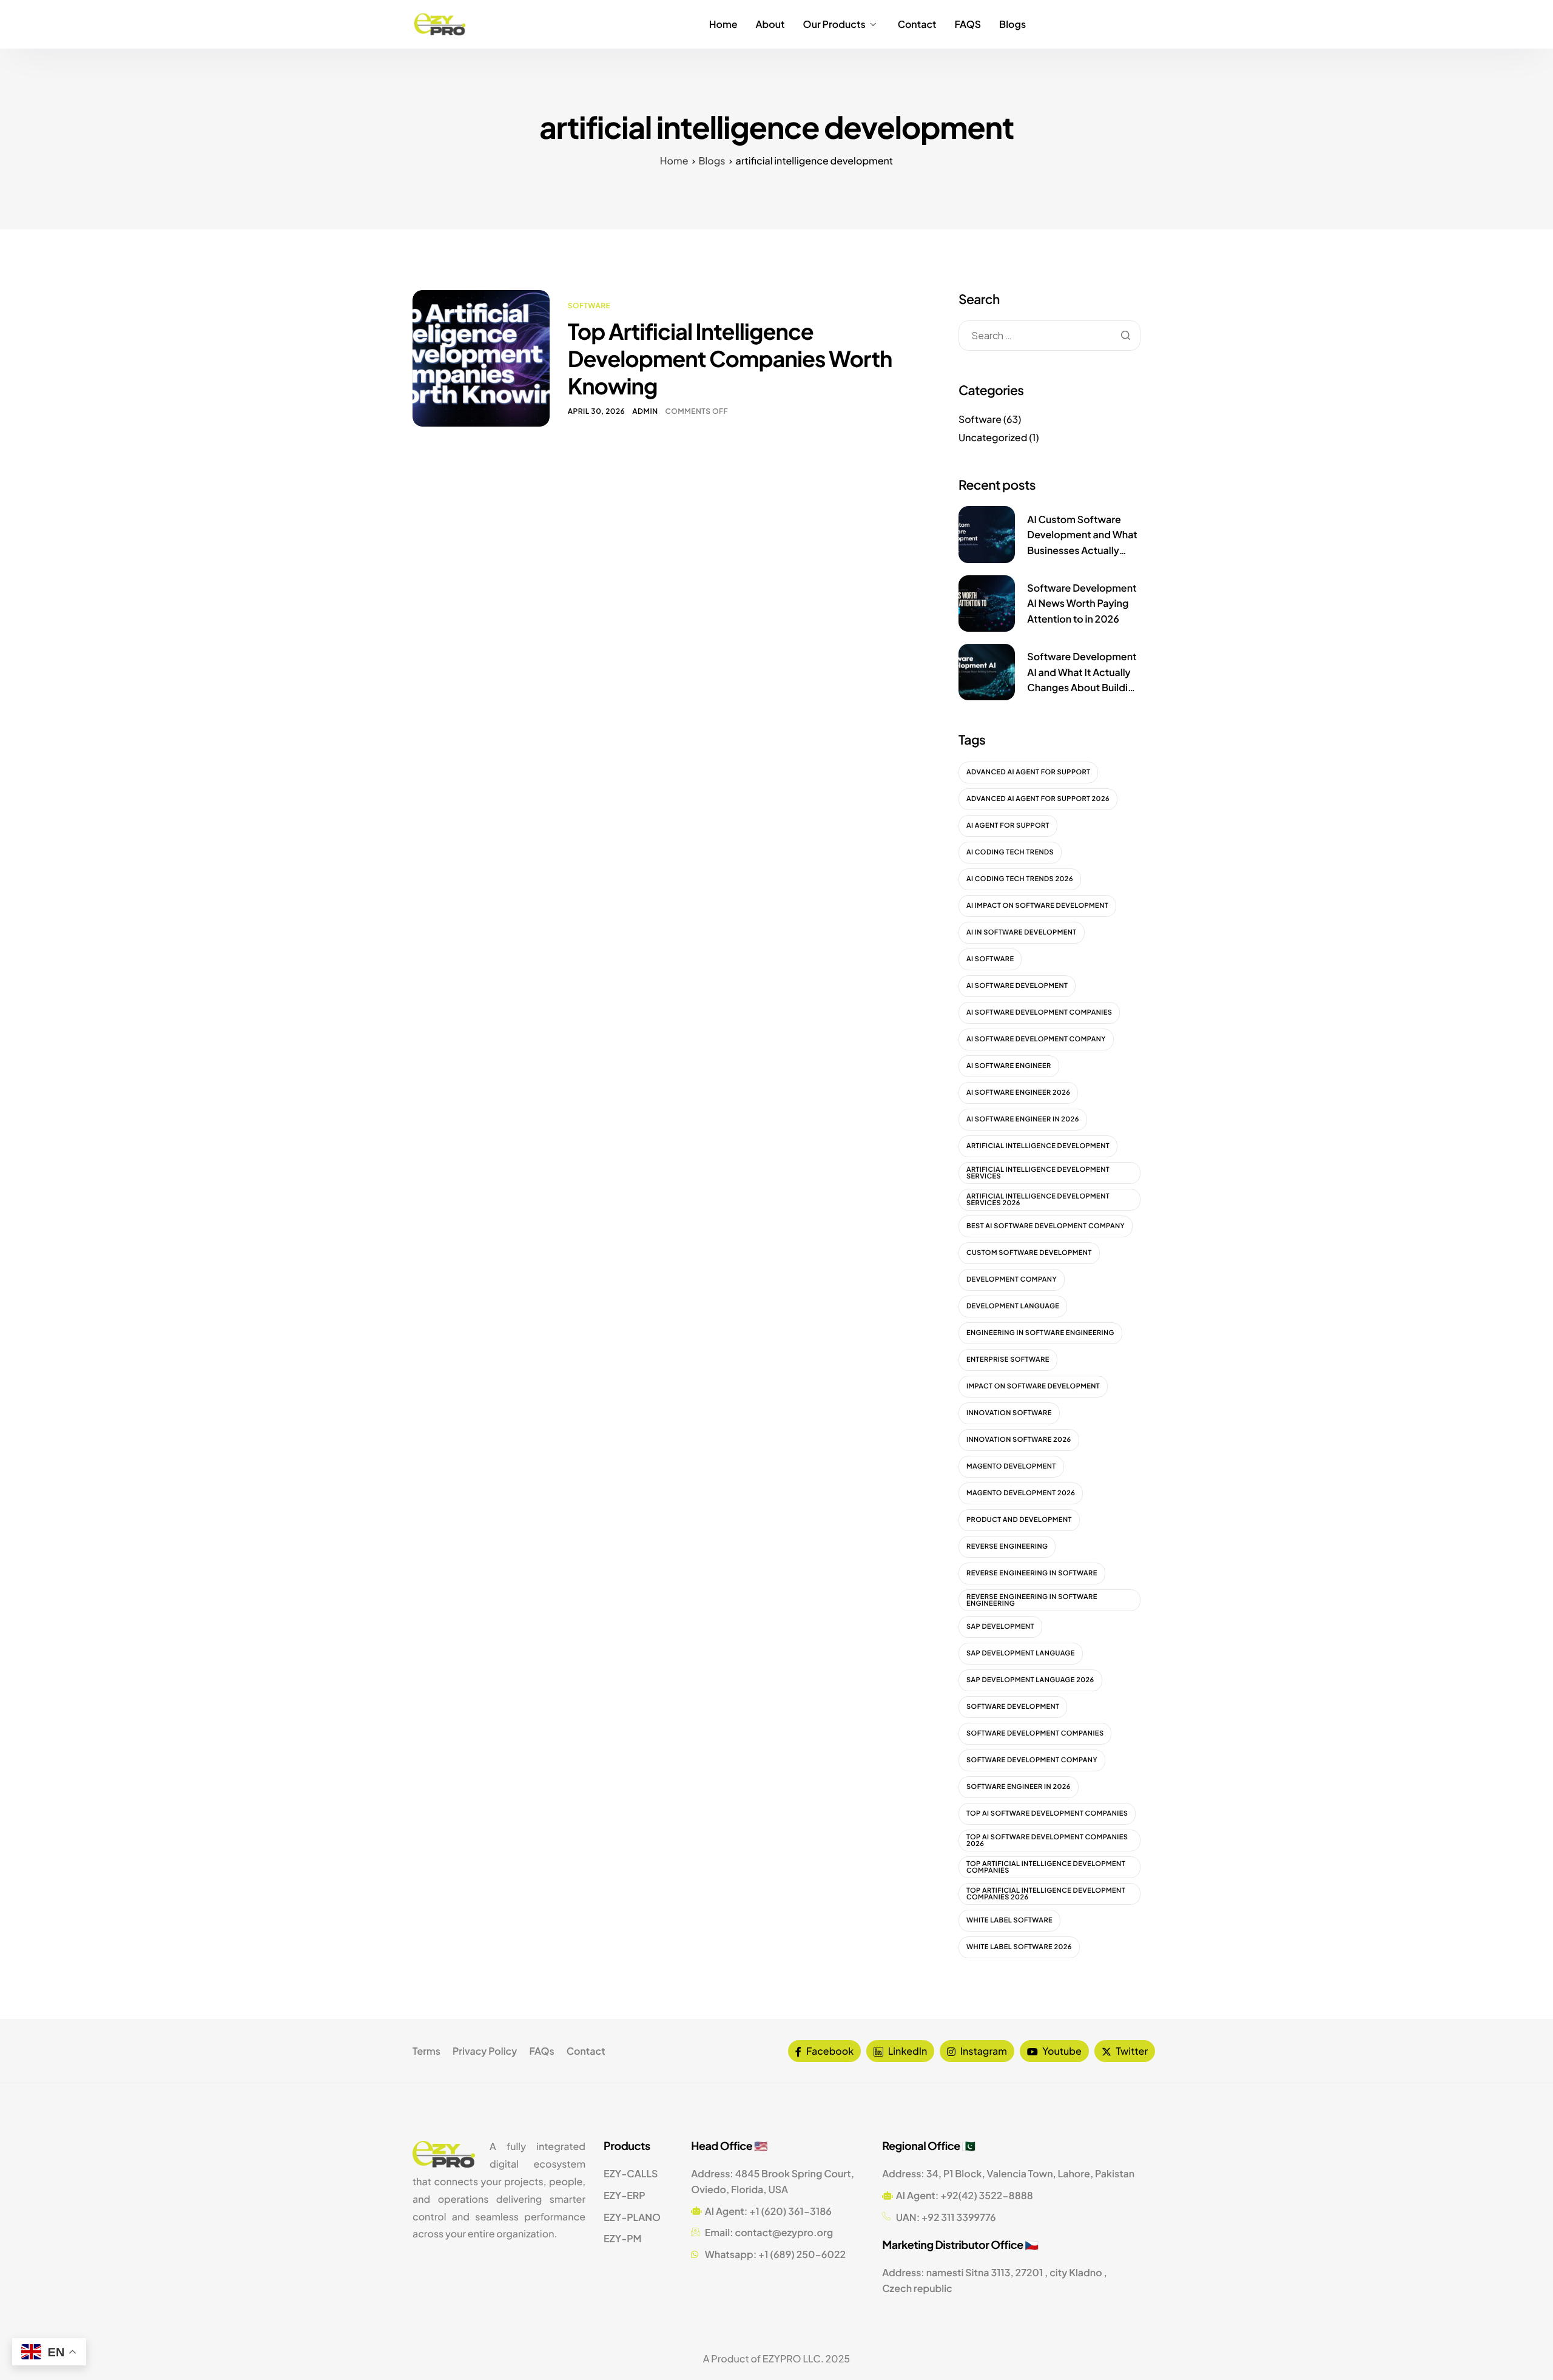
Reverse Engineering (1007, 1547)
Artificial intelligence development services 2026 (1038, 1200)
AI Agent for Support (1008, 826)
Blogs (1012, 24)
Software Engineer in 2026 (1019, 1787)
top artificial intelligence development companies (1046, 1867)
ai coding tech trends (1010, 852)
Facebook (829, 2051)
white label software (1009, 1920)
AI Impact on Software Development (1037, 906)
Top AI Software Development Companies (1047, 1814)
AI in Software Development (1022, 932)
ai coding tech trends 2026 (1020, 879)
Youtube (1061, 2051)
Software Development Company (1032, 1760)
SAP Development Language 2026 (1030, 1680)
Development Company (1012, 1280)
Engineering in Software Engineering (1040, 1333)
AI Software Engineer (1009, 1066)
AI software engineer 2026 (1018, 1093)
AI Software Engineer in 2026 (1023, 1119)
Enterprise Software (1008, 1360)
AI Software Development (1017, 986)
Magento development (1011, 1466)
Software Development (1013, 1707)
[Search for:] (1049, 335)
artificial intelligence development (1038, 1146)
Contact (917, 24)
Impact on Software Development (1033, 1386)
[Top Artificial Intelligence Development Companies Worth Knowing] (481, 357)
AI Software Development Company (1036, 1039)
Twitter (1131, 2051)
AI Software (990, 959)
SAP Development (1000, 1627)
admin (645, 411)
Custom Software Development (1029, 1253)
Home (723, 24)
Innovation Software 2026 (1019, 1440)
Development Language (1013, 1306)
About (770, 24)
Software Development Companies (1035, 1733)
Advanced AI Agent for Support (1028, 772)
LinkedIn (907, 2051)
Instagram (983, 2051)
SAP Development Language (1021, 1653)
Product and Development (1019, 1520)
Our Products (834, 24)
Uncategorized (993, 437)
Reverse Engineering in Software (1032, 1573)
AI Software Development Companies (1039, 1013)
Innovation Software (1009, 1413)
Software (589, 306)
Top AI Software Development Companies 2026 (1047, 1841)
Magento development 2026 (1021, 1493)
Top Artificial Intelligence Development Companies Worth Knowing (730, 358)
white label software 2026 (1019, 1947)
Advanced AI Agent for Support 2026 (1038, 799)
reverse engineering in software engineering (1032, 1600)
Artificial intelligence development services (1038, 1173)
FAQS (968, 24)
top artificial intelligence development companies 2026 (1046, 1894)
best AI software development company (1046, 1226)
